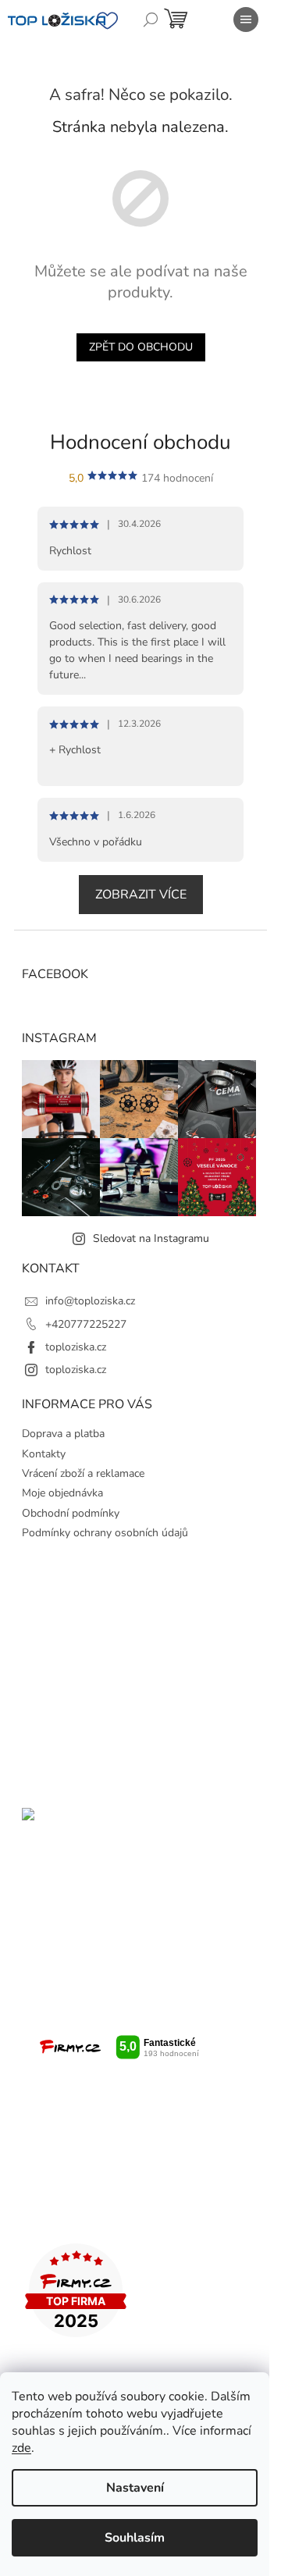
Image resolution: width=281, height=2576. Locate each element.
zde (21, 2448)
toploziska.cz (76, 1347)
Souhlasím (135, 2538)
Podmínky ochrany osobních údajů (105, 1533)
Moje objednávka (62, 1493)
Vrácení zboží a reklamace (83, 1473)
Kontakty (44, 1454)
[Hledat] (151, 20)
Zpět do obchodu (141, 347)
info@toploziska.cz (90, 1301)
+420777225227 (86, 1324)
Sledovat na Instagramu (151, 1238)
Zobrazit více (141, 895)
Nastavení (135, 2488)
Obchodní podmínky (71, 1513)
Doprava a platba (63, 1434)
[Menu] (246, 20)
